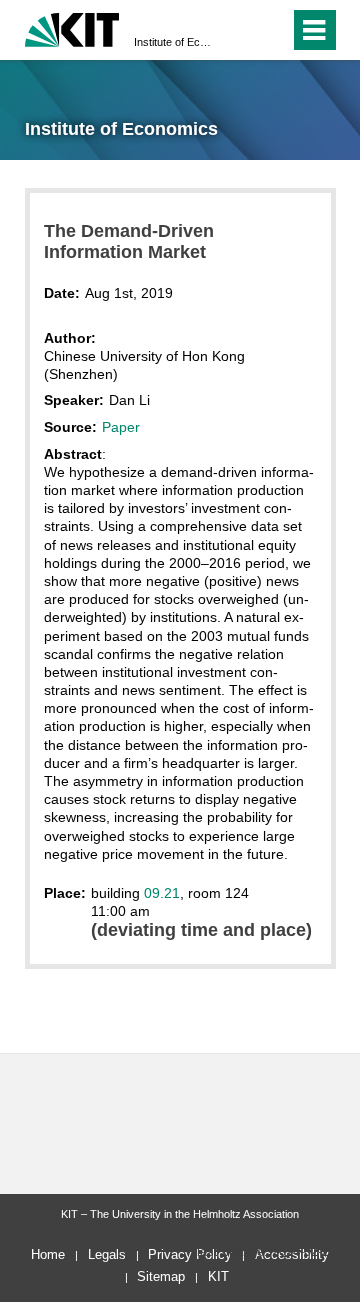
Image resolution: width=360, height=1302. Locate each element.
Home (48, 1254)
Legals (107, 1254)
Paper (121, 427)
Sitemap (161, 1276)
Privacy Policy (190, 1254)
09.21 (162, 893)
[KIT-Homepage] (72, 27)
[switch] (238, 30)
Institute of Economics (174, 42)
